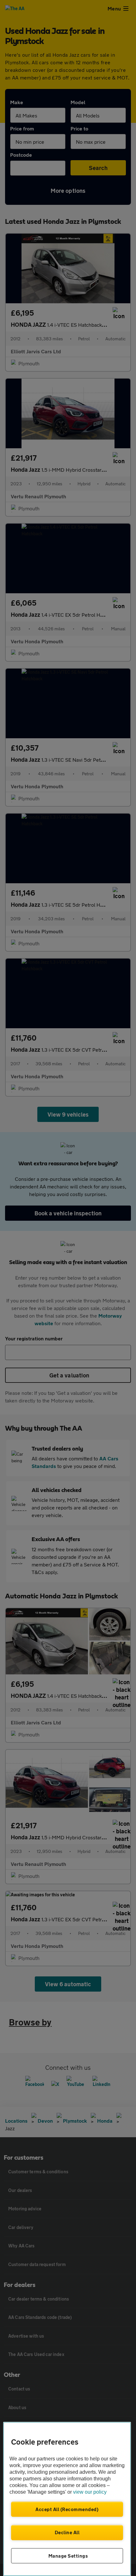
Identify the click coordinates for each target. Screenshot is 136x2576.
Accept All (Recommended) (67, 2509)
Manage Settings (68, 2556)
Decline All (67, 2532)
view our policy (90, 2492)
